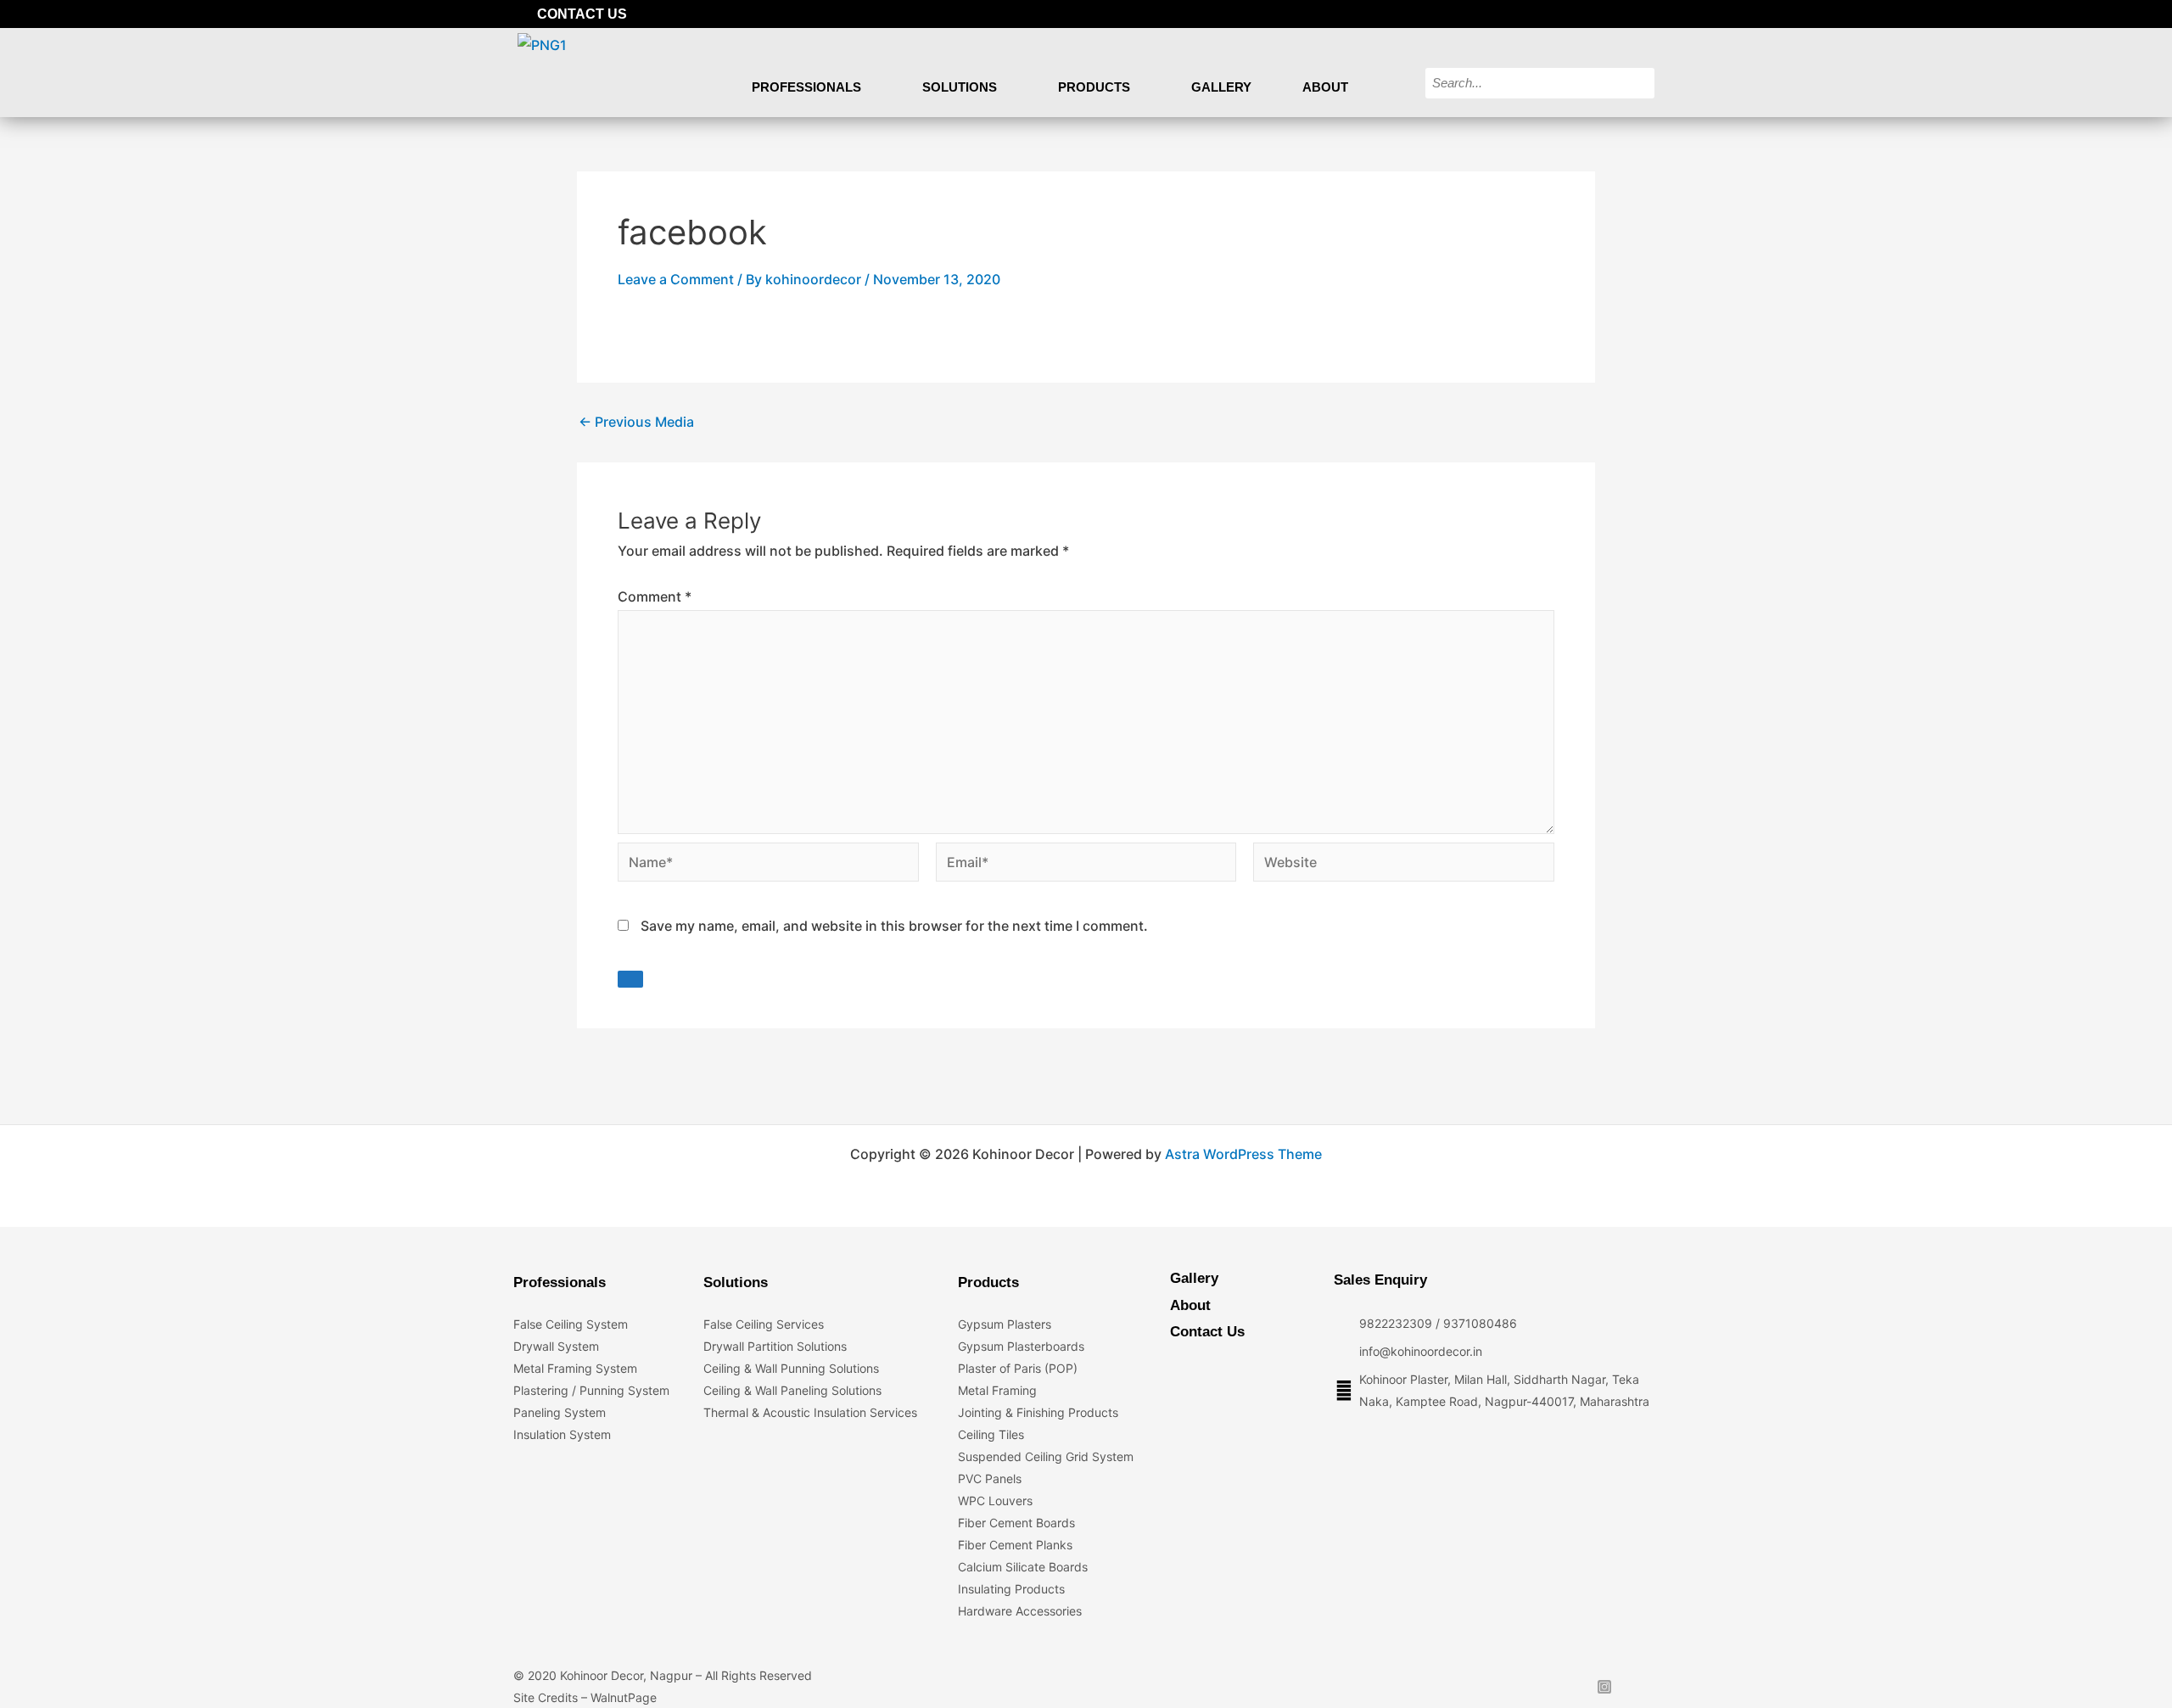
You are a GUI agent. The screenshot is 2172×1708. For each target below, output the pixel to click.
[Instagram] (1617, 14)
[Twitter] (1588, 14)
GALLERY (1221, 87)
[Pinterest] (1646, 14)
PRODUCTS (1094, 87)
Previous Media (636, 422)
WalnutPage (624, 1697)
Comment (655, 596)
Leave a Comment (676, 279)
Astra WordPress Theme (1243, 1154)
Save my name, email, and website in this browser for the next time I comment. (894, 926)
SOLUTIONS (960, 87)
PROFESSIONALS (806, 87)
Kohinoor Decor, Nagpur (626, 1675)
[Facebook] (1559, 14)
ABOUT (1325, 87)
